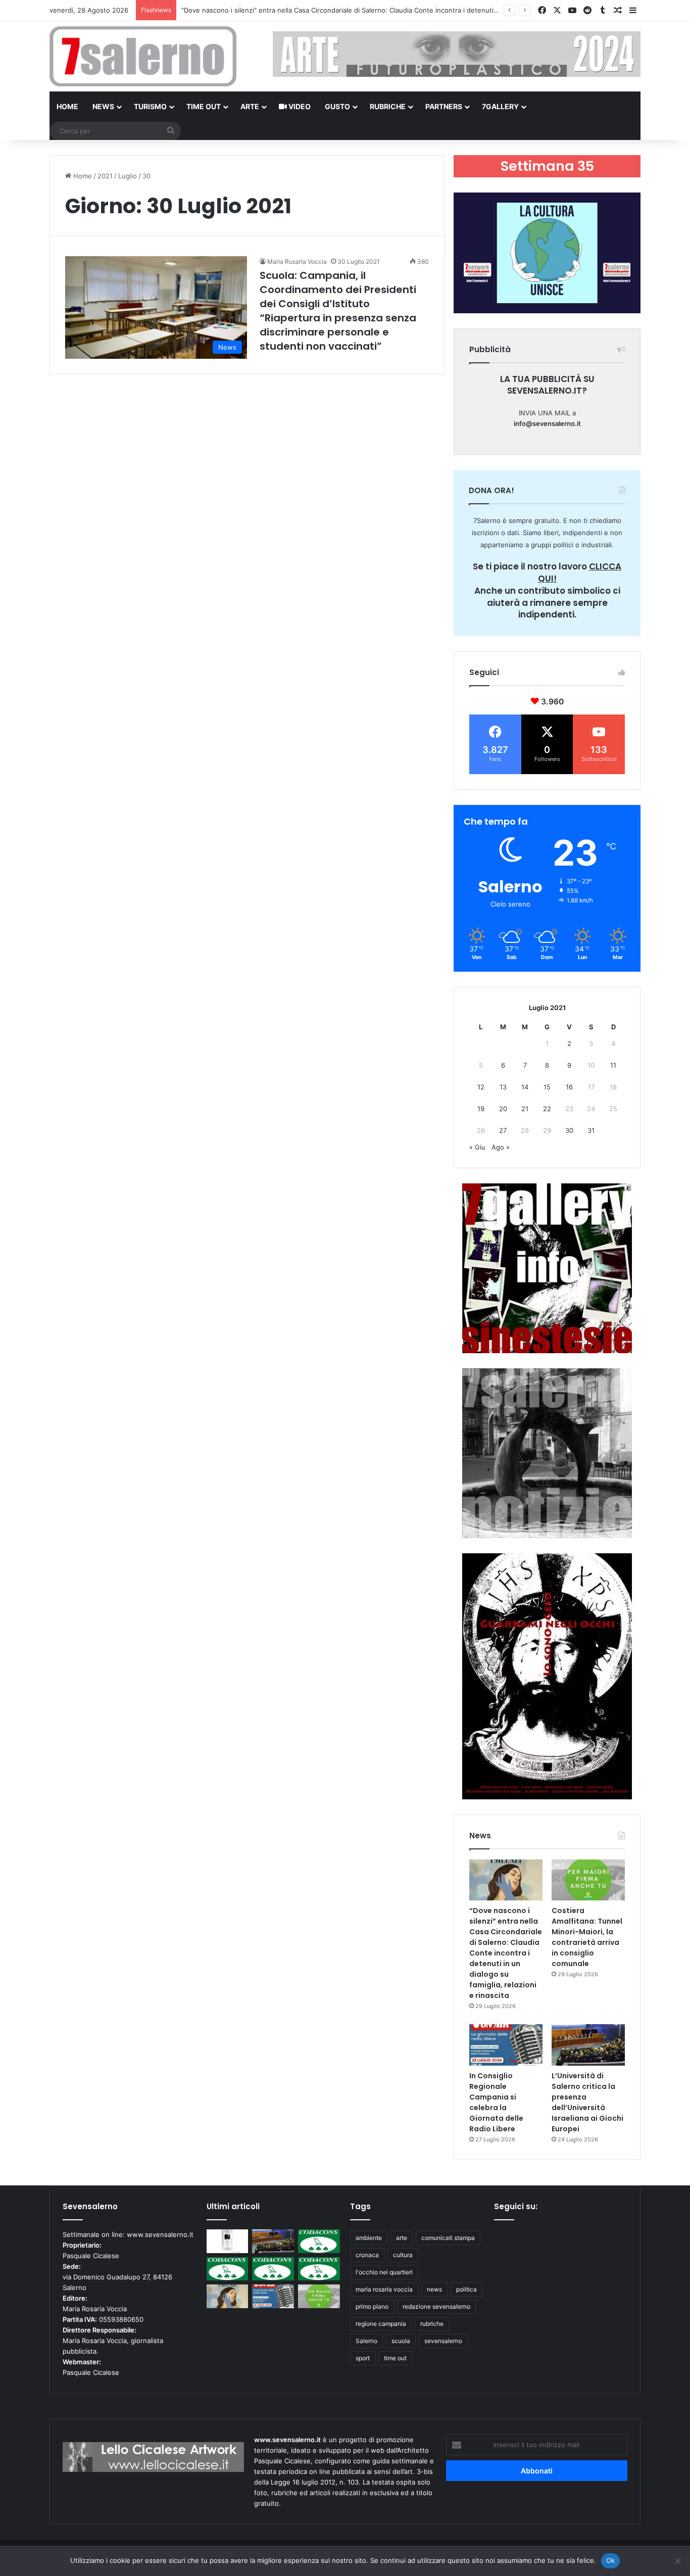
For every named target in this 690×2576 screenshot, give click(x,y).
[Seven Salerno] (143, 56)
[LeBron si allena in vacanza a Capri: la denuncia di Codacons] (319, 2269)
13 (503, 1087)
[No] (677, 2561)
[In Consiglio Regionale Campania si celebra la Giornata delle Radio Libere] (506, 2045)
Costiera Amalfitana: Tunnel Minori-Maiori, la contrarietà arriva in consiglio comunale (587, 1937)
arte (402, 2238)
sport (363, 2358)
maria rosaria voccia (384, 2289)
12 (481, 1087)
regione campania (381, 2324)
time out (395, 2358)
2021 (105, 176)
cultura (403, 2255)
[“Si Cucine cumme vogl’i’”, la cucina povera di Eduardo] (228, 2241)
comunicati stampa (448, 2238)
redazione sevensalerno (436, 2306)
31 (591, 1130)
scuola (401, 2341)
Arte (250, 106)
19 (481, 1109)
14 (525, 1087)
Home (67, 106)
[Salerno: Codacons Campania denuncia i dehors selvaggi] (319, 2241)
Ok (611, 2560)
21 (525, 1109)
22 (547, 1109)
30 (569, 1130)
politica (466, 2289)
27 (503, 1130)
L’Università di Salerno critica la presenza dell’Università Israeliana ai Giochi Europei (587, 2102)
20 (503, 1109)
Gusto (337, 106)
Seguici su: (516, 2206)
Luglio (128, 176)
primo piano (372, 2306)
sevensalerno (443, 2341)
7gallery (500, 106)
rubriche (432, 2324)
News (103, 106)
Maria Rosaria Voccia (297, 261)
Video (299, 106)
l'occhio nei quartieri (384, 2272)
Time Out (204, 106)
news (434, 2289)
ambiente (369, 2238)
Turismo (150, 106)
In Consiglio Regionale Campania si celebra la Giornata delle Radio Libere (496, 2102)
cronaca (367, 2255)
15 (547, 1087)
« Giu (477, 1147)
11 (613, 1065)
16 (569, 1087)
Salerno (366, 2341)
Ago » (501, 1147)
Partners (444, 106)
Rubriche (388, 106)
